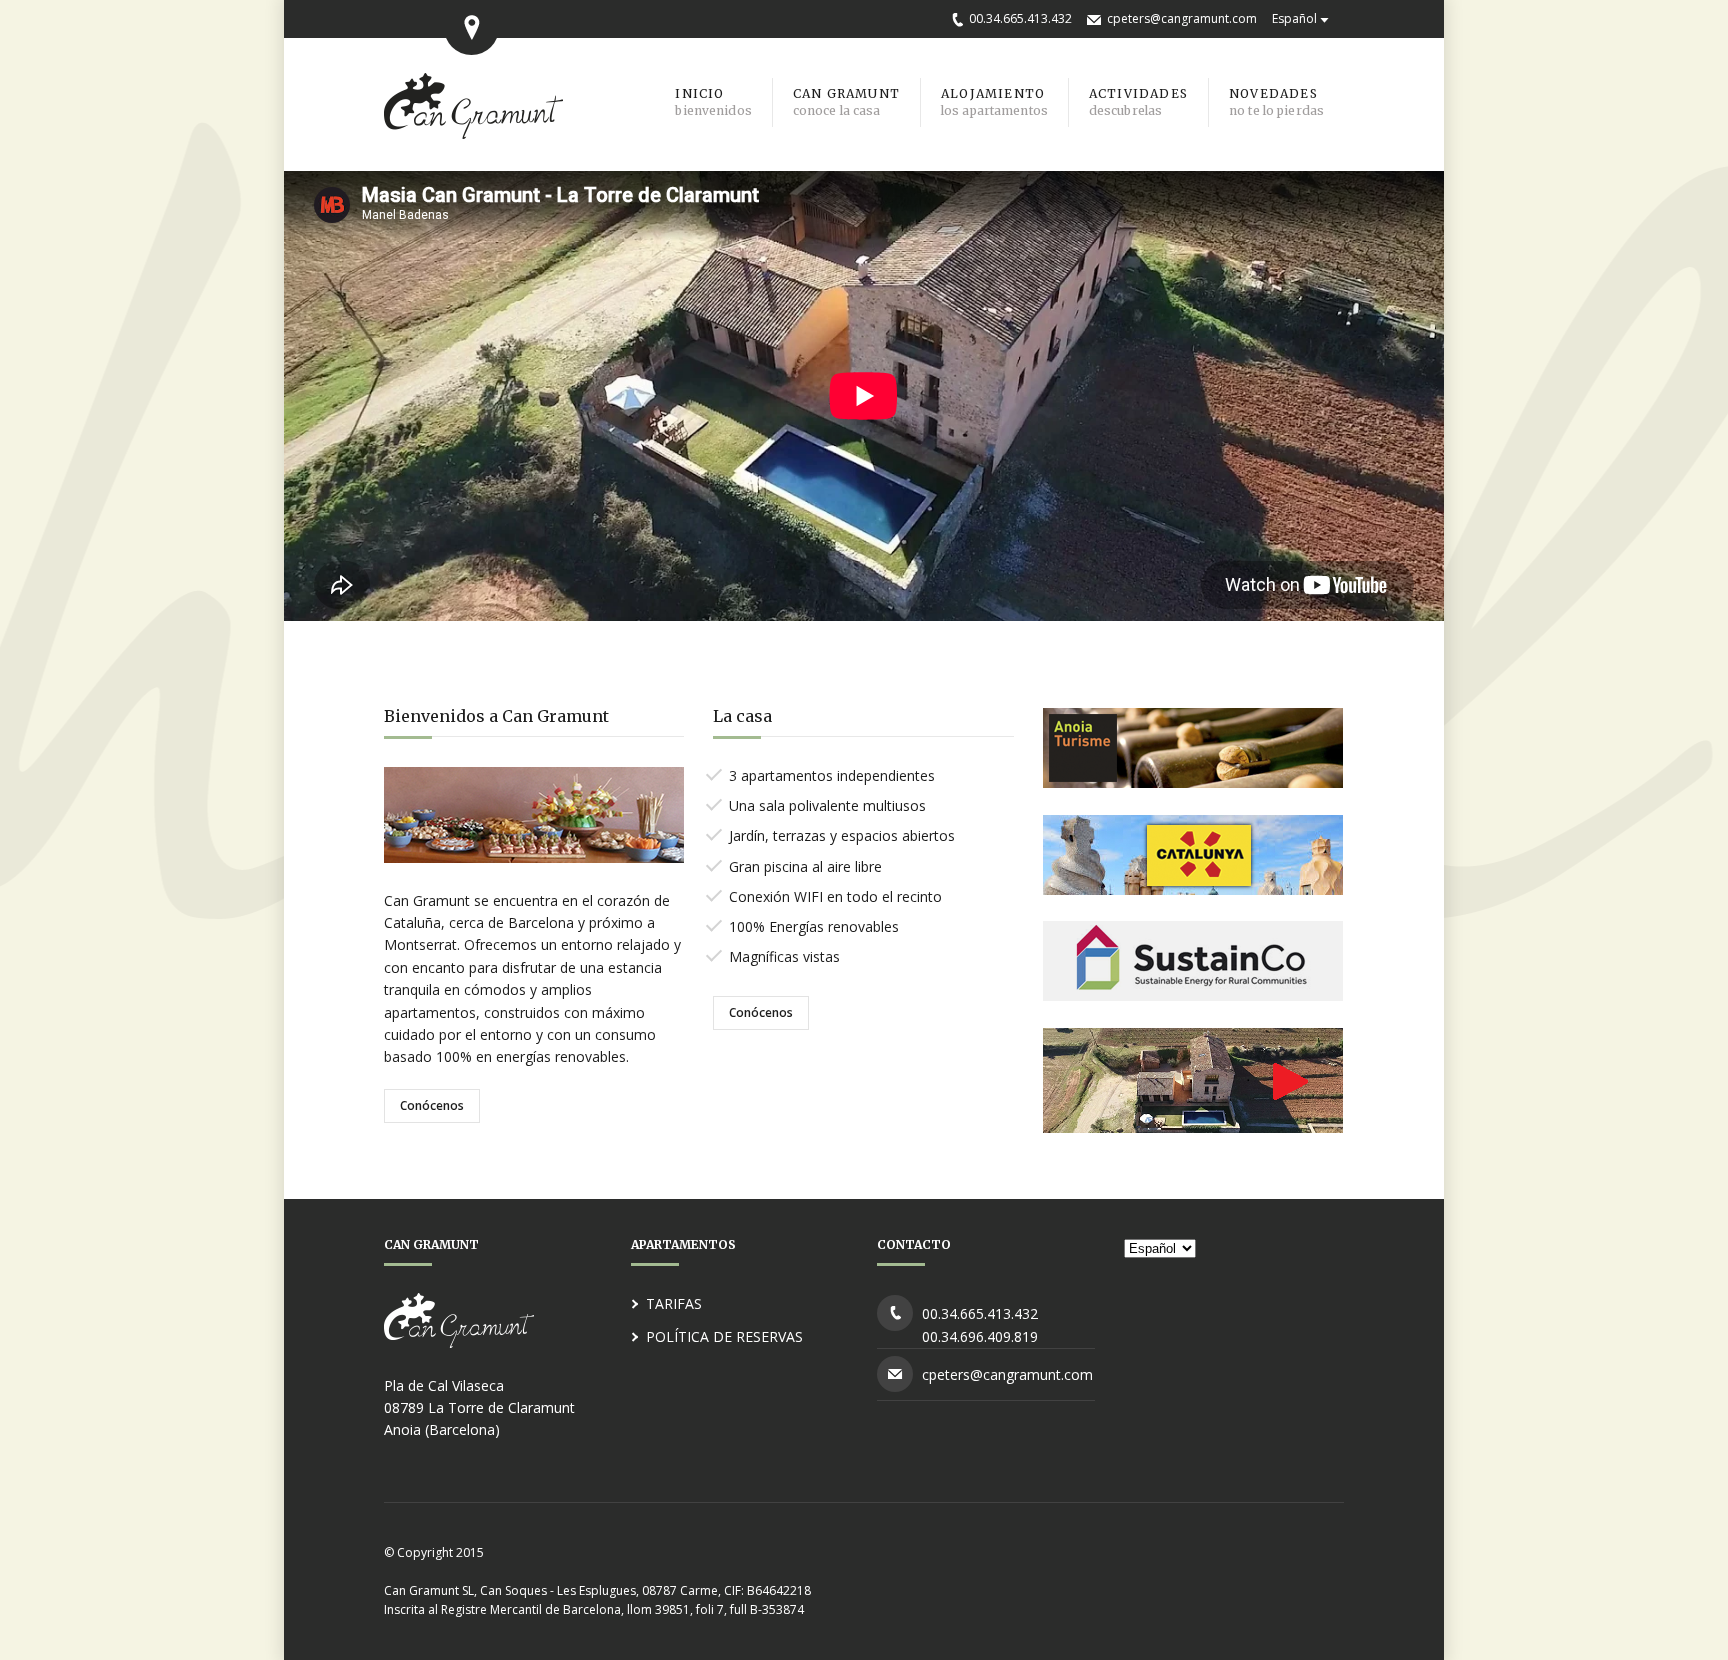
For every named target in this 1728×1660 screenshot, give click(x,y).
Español (1294, 18)
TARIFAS (674, 1303)
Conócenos (432, 1105)
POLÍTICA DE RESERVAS (724, 1336)
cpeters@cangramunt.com (1182, 18)
